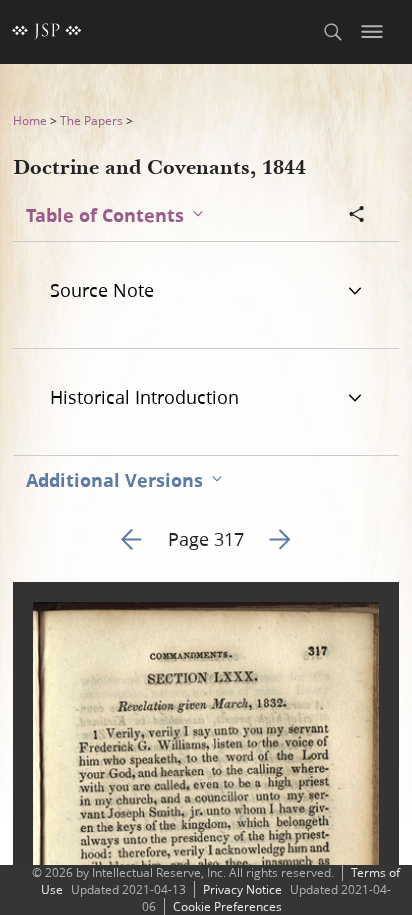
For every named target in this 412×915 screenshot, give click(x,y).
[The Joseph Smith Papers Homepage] (47, 32)
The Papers (91, 120)
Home (30, 120)
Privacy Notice (242, 889)
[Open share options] (357, 216)
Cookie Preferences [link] (227, 906)
